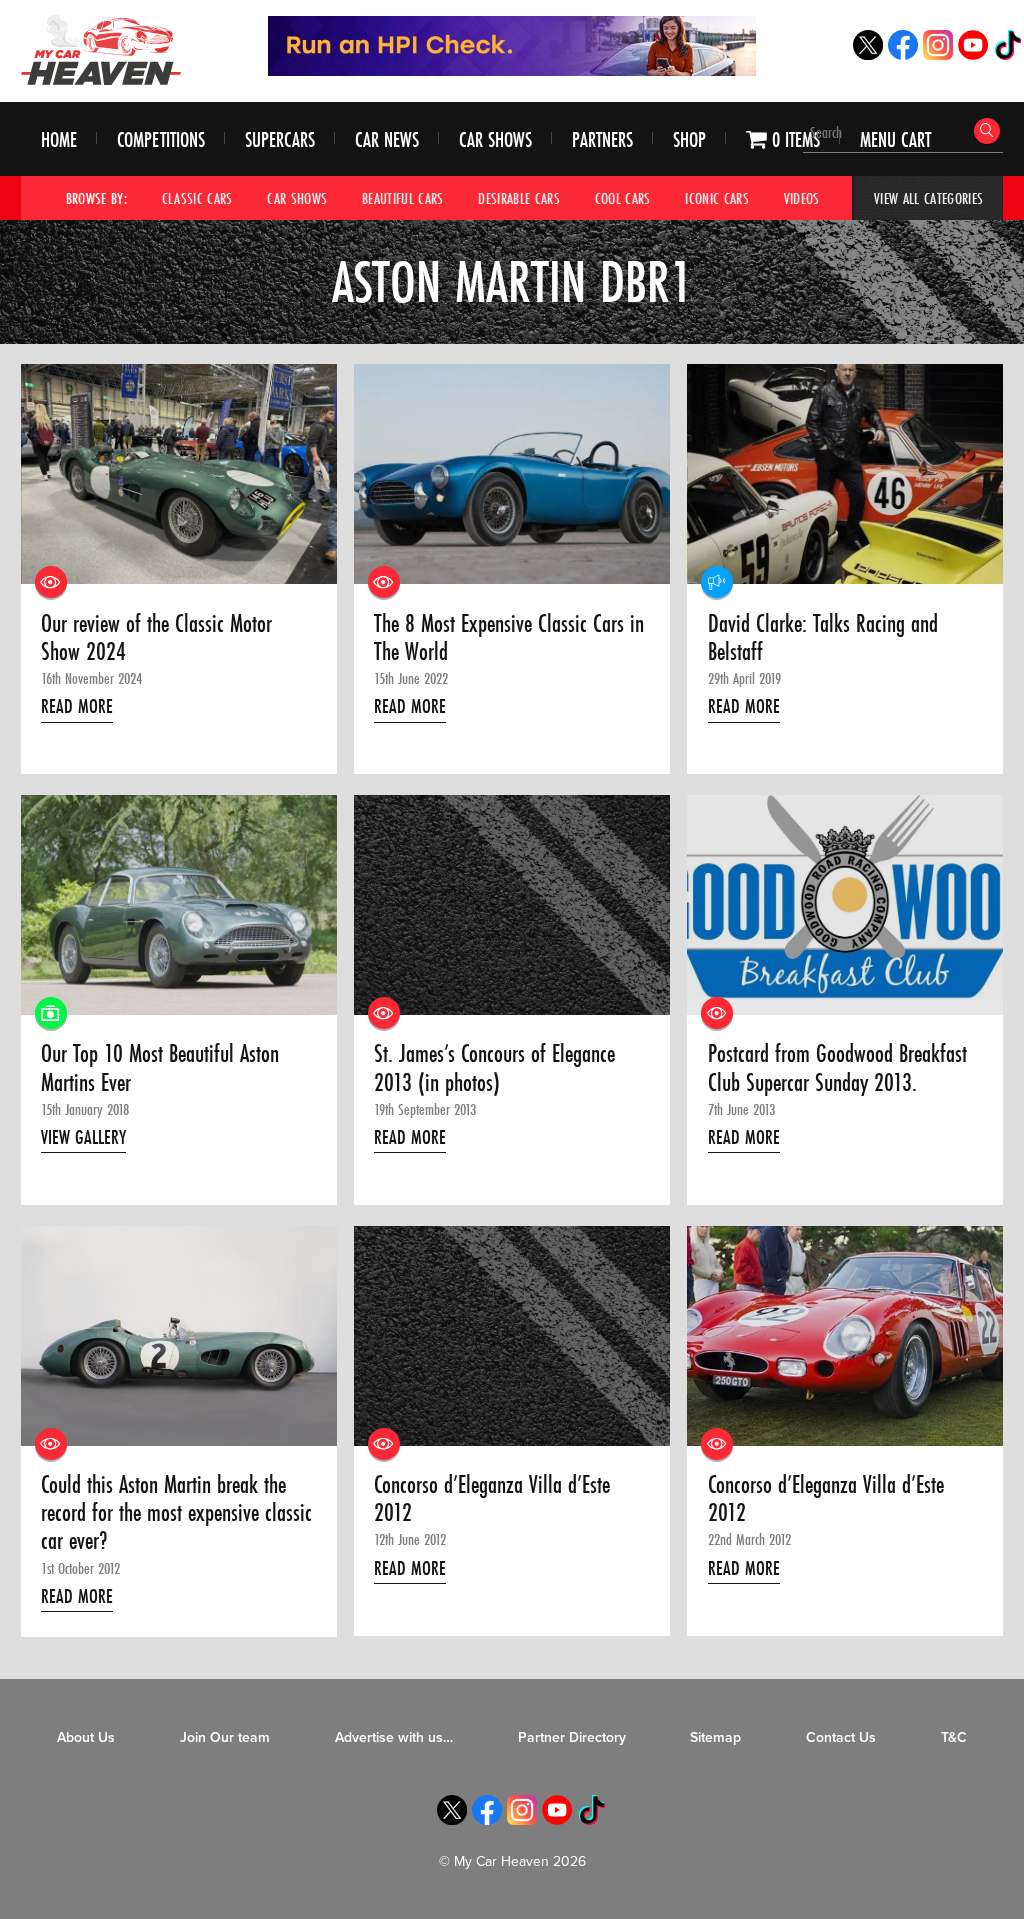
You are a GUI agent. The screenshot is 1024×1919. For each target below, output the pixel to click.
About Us (86, 1737)
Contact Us (841, 1737)
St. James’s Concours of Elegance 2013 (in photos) (494, 1068)
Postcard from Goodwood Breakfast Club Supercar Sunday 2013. (837, 1068)
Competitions (161, 139)
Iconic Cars (717, 198)
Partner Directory (572, 1737)
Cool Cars (623, 198)
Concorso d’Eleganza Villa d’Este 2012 (492, 1499)
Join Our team (225, 1737)
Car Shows (495, 139)
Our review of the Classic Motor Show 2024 (156, 638)
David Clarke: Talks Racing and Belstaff (823, 638)
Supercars (280, 139)
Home (59, 139)
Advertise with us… (394, 1737)
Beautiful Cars (403, 198)
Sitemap (715, 1737)
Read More (77, 706)
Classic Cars (197, 198)
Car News (387, 139)
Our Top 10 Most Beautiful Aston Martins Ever (160, 1068)
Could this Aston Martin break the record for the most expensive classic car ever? (176, 1513)
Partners (602, 139)
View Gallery (83, 1137)
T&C (954, 1737)
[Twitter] (868, 54)
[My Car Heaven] (101, 49)
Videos (802, 198)
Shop (689, 139)
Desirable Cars (519, 198)
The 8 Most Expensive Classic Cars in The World (509, 638)
